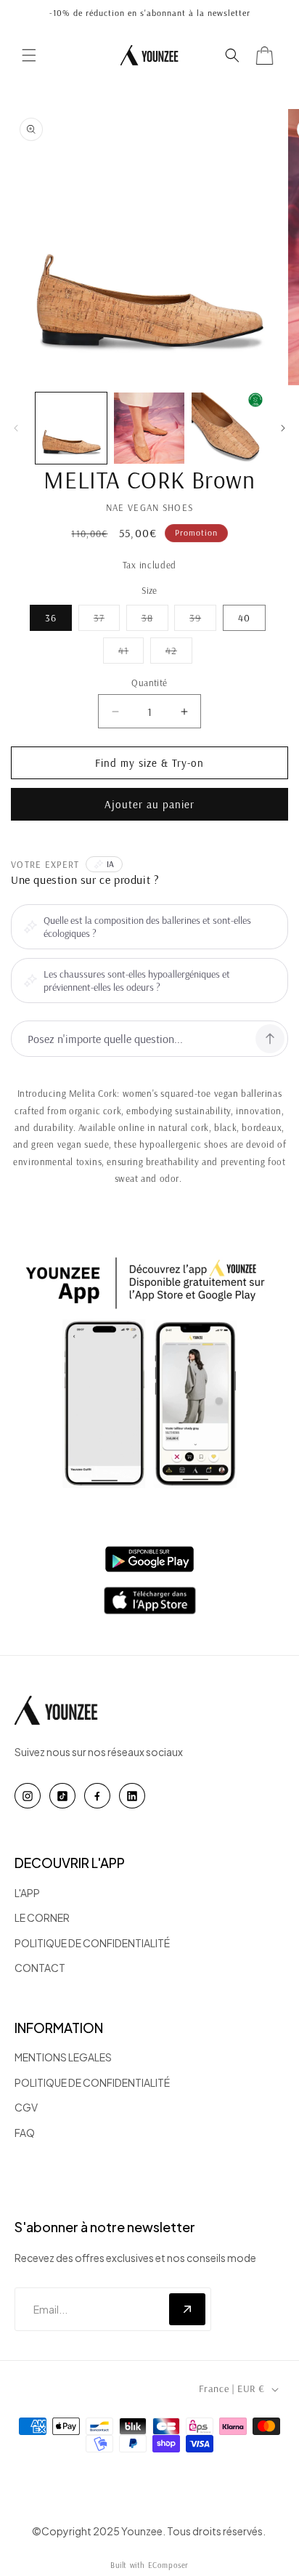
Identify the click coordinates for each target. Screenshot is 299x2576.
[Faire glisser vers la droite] (283, 428)
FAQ (25, 2133)
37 (107, 621)
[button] (29, 55)
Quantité (149, 683)
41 (131, 653)
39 (203, 621)
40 (244, 618)
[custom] (28, 1796)
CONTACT (40, 1968)
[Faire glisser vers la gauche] (16, 428)
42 (179, 653)
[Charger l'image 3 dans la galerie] (227, 428)
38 (155, 621)
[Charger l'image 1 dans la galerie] (71, 428)
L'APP (27, 1893)
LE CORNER (42, 1917)
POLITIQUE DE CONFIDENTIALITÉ (92, 1943)
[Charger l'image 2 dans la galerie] (149, 428)
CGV (26, 2107)
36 (51, 618)
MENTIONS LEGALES (63, 2057)
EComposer (168, 2565)
